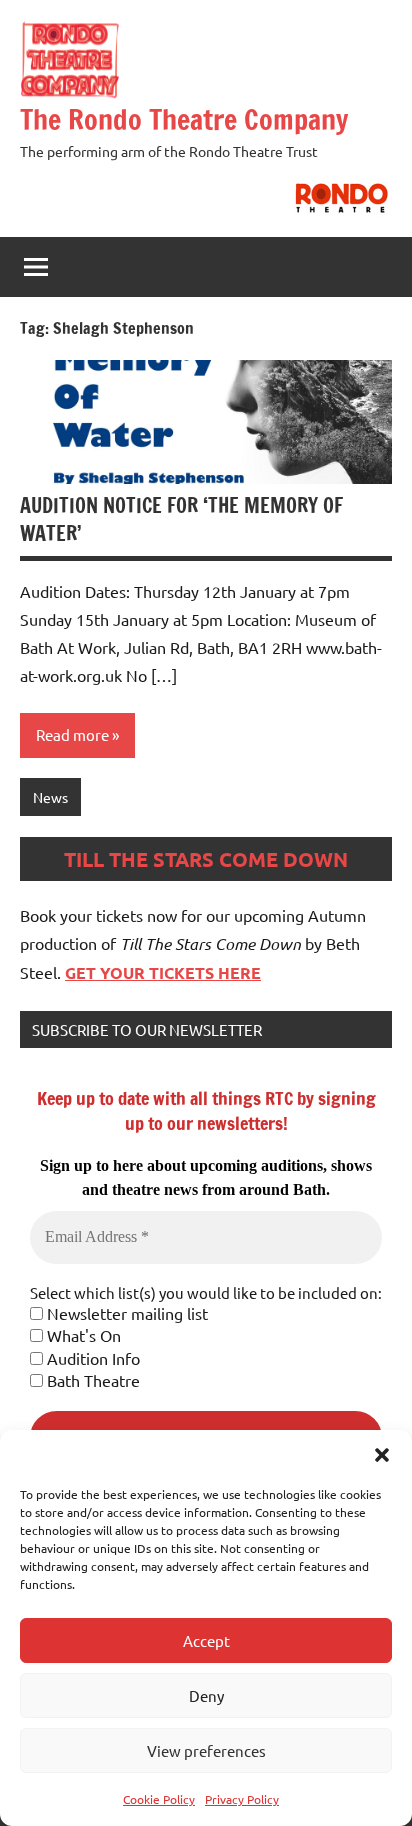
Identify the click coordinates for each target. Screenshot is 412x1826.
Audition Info (91, 1358)
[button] (382, 1455)
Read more (72, 734)
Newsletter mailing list (125, 1313)
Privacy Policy (242, 1799)
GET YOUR (107, 972)
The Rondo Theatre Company (184, 119)
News (50, 797)
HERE (237, 972)
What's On (82, 1335)
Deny (206, 1695)
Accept (206, 1640)
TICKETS (181, 972)
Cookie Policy (159, 1799)
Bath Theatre (91, 1380)
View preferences (206, 1750)
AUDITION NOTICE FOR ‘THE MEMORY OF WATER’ (181, 519)
